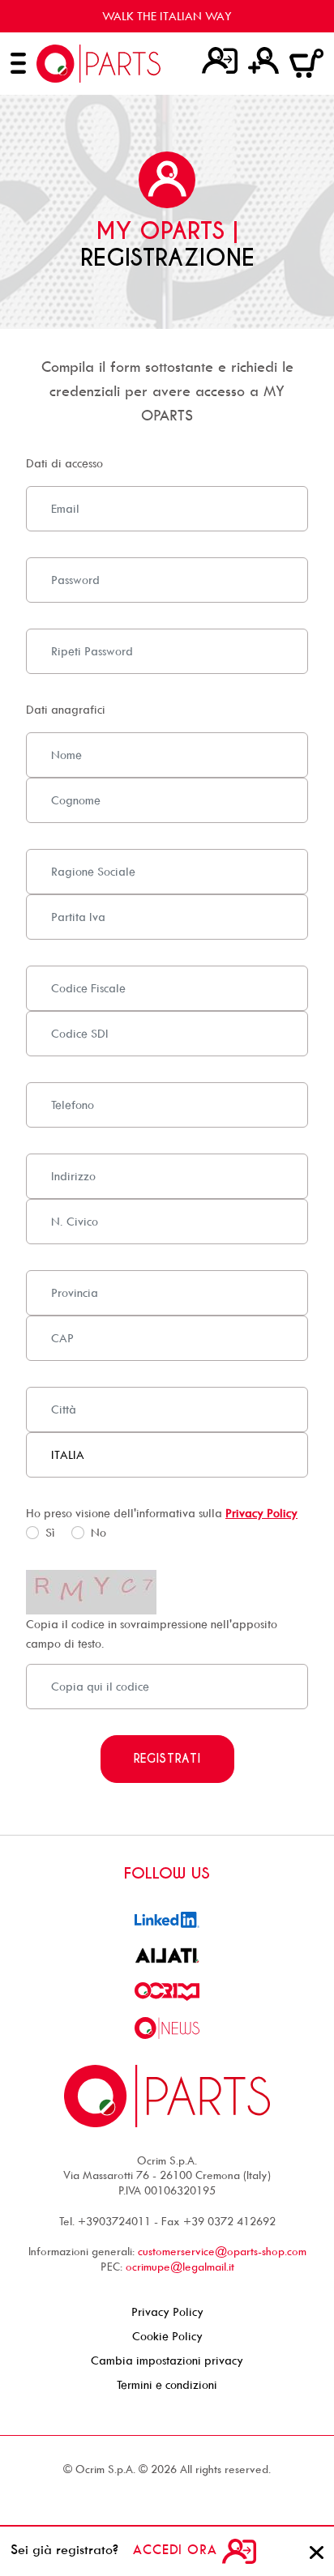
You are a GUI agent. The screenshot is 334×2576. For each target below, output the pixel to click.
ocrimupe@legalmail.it (180, 2266)
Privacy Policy (261, 1513)
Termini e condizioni (167, 2384)
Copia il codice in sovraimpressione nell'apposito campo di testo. (152, 1633)
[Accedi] (220, 60)
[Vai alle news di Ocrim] (167, 2026)
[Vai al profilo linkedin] (167, 1919)
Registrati (167, 1759)
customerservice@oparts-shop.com (222, 2251)
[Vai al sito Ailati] (167, 1954)
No (98, 1532)
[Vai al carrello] (306, 62)
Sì (50, 1532)
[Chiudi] (317, 2550)
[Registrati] (263, 60)
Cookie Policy (167, 2336)
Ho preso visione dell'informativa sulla (162, 1513)
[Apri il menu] (18, 63)
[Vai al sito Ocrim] (167, 1990)
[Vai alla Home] (98, 64)
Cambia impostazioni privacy (167, 2360)
